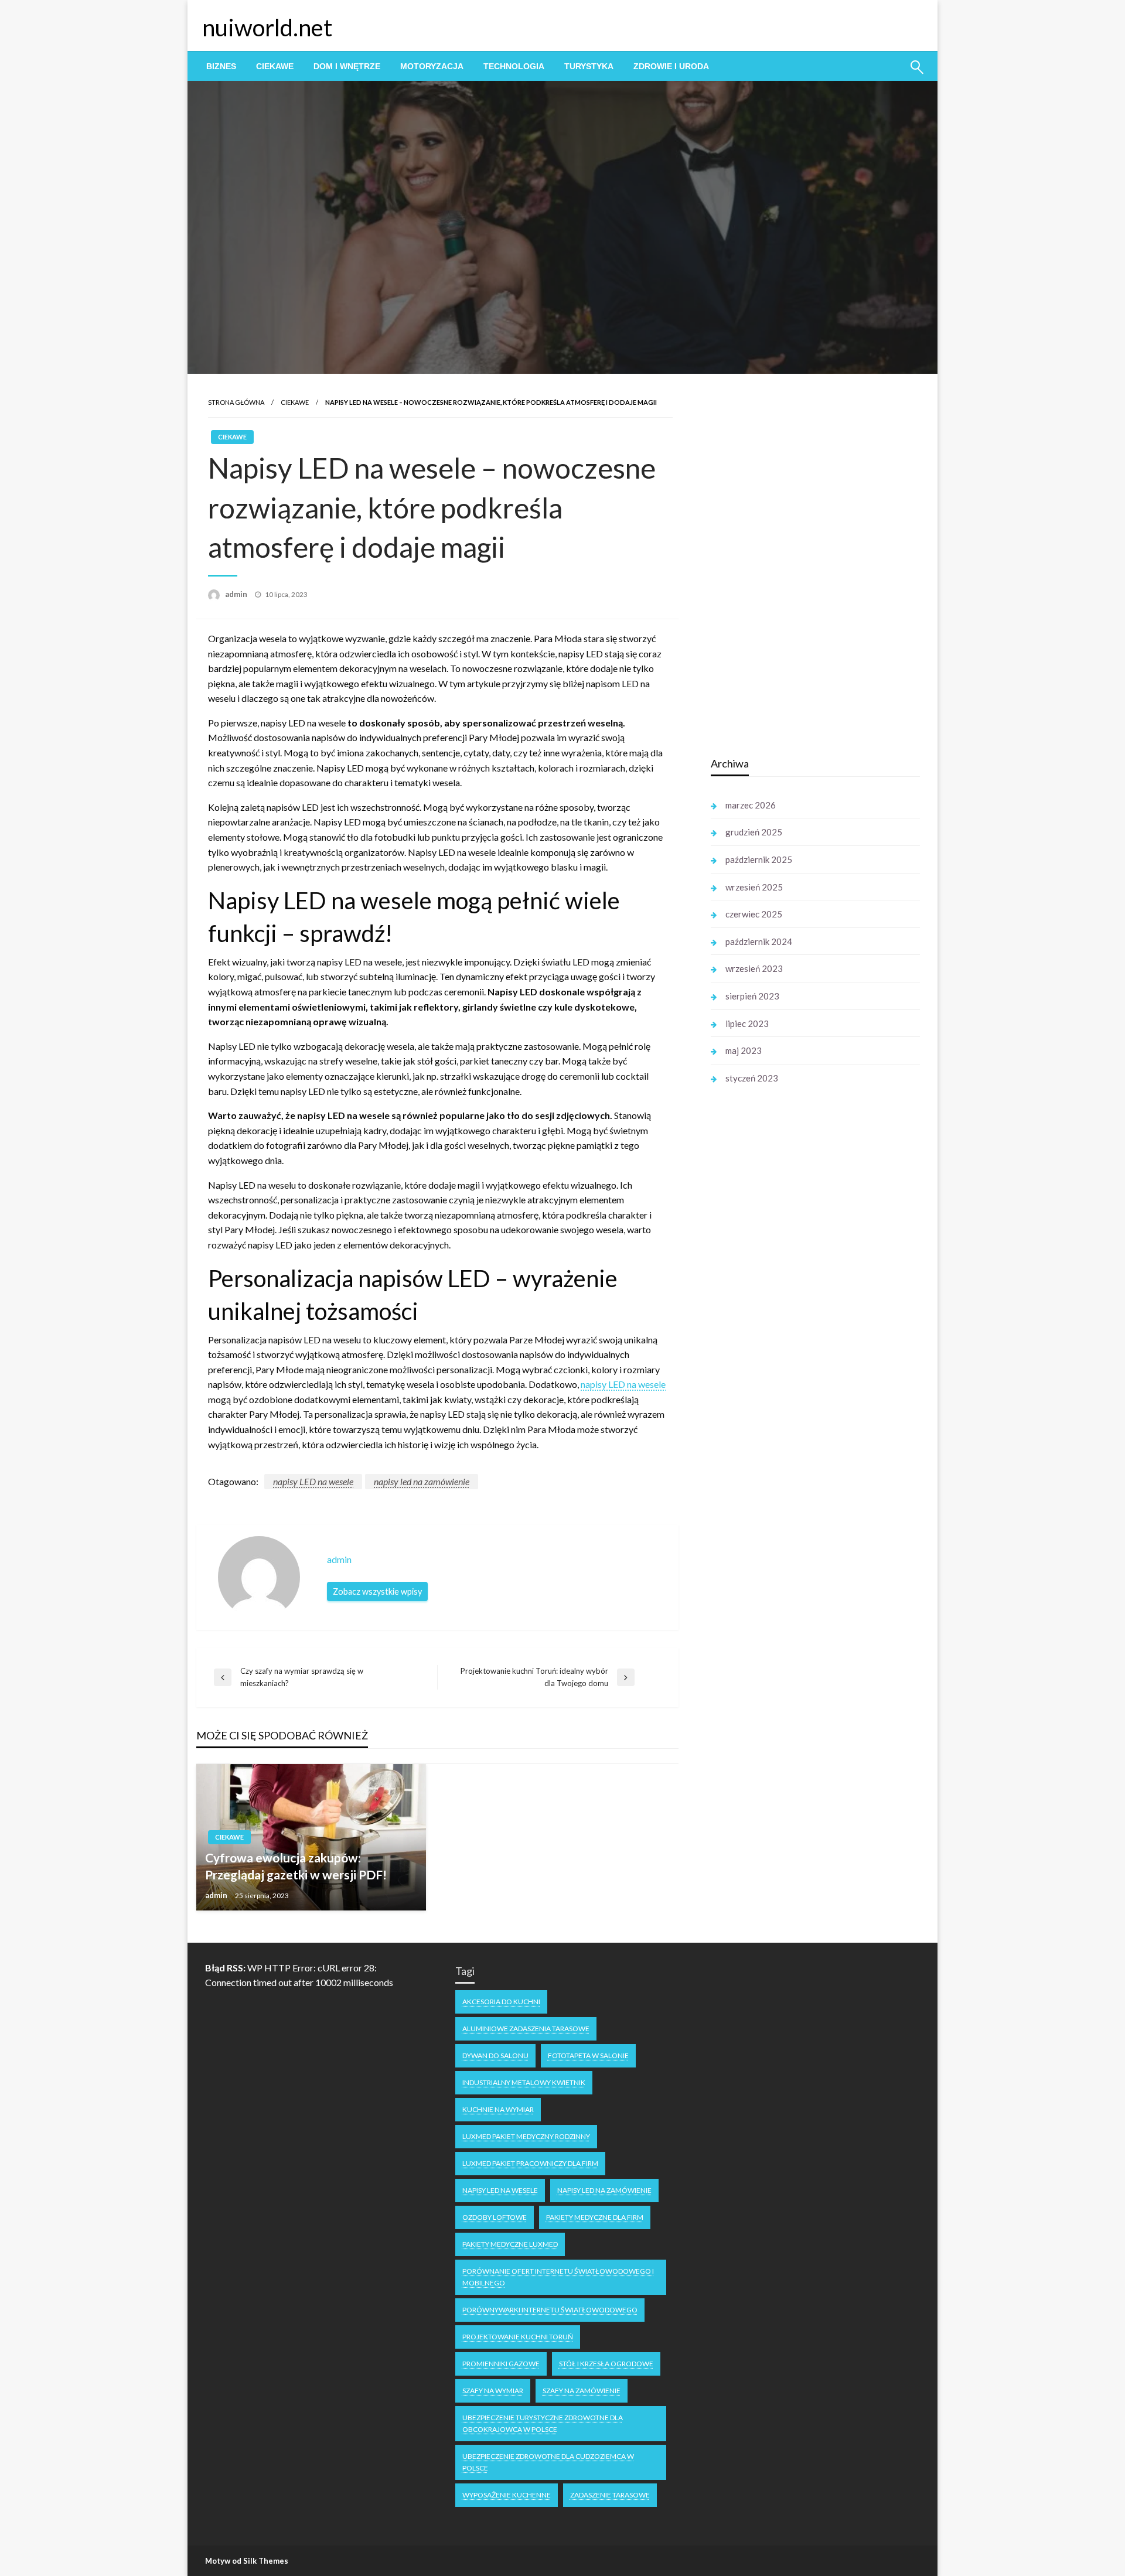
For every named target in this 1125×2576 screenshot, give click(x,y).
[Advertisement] (799, 561)
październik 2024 (759, 941)
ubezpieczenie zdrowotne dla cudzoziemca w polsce (548, 2462)
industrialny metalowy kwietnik (524, 2082)
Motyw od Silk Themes (247, 2561)
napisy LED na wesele (313, 1481)
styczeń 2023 (752, 1078)
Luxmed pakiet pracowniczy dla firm (530, 2163)
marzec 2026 (751, 805)
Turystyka (589, 66)
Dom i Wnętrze (347, 66)
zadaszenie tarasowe (610, 2495)
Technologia (514, 66)
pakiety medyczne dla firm (595, 2217)
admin (237, 594)
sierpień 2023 (752, 996)
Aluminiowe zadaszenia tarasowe (526, 2029)
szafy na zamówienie (582, 2391)
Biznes (221, 66)
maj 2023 (744, 1050)
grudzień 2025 (754, 832)
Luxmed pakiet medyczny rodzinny (526, 2136)
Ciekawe (275, 66)
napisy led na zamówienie (422, 1481)
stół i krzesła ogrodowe (606, 2364)
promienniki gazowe (501, 2364)
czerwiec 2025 (754, 914)
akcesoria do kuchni (501, 2002)
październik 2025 (759, 859)
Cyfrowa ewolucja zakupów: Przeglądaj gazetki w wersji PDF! (296, 1866)
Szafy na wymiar (493, 2391)
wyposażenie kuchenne (507, 2495)
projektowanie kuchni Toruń (518, 2337)
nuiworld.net (267, 28)
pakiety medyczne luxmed (510, 2244)
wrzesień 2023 (754, 968)
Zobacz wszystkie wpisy (377, 1591)
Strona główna (236, 402)
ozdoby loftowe (495, 2217)
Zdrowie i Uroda (671, 66)
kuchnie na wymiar (498, 2109)
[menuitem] (221, 66)
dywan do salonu (495, 2055)
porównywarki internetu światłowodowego (550, 2310)
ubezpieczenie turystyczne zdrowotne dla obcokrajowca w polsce (543, 2423)
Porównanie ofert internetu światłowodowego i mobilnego (558, 2277)
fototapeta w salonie (588, 2055)
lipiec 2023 (747, 1023)
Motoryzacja (432, 66)
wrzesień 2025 (754, 887)
